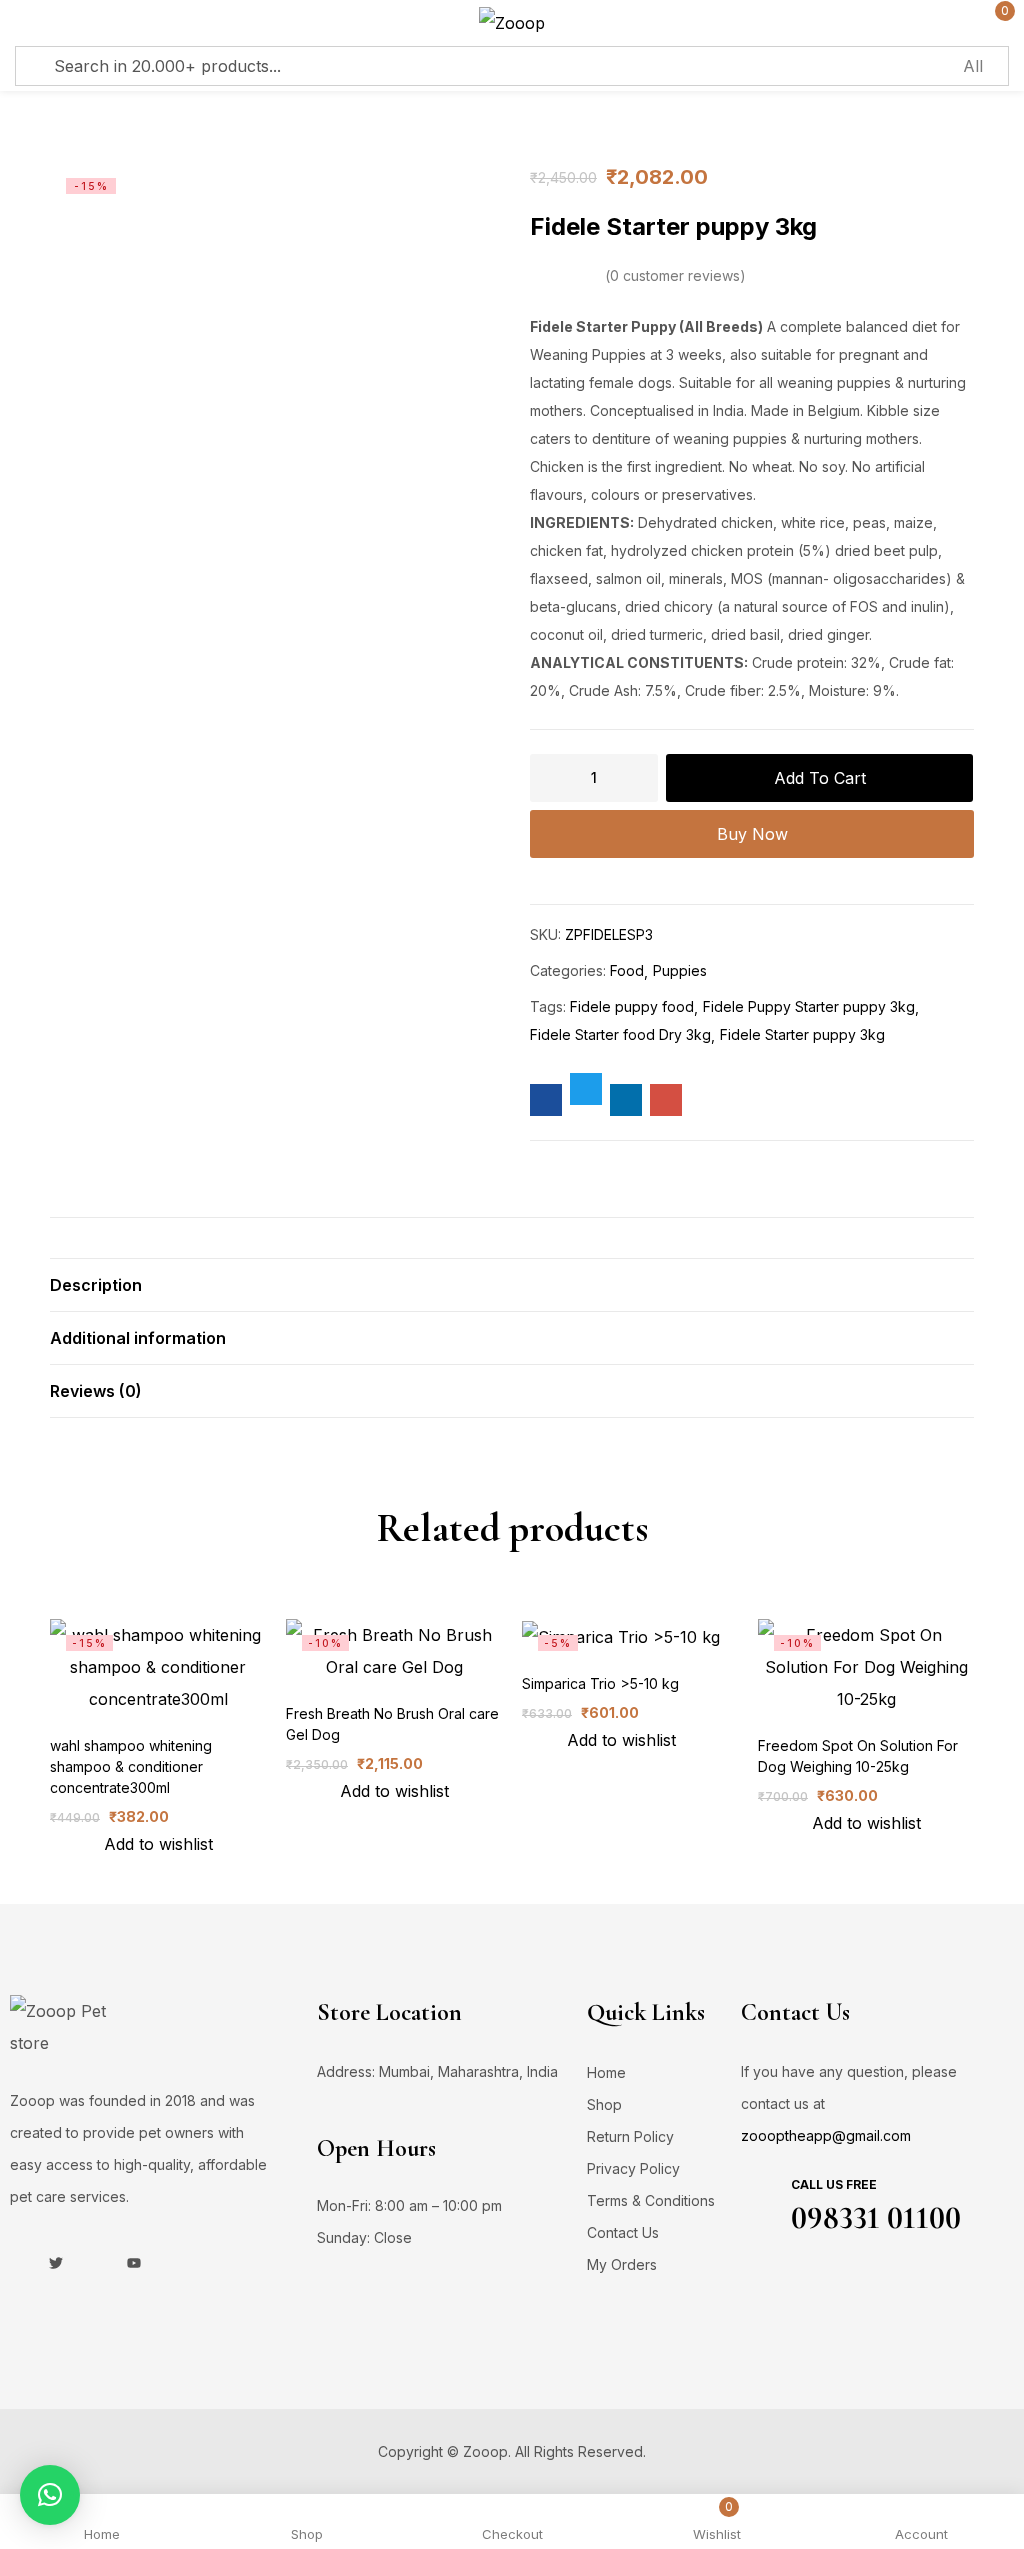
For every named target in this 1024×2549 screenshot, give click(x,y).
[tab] (512, 1284)
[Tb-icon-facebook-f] (17, 2263)
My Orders (622, 2264)
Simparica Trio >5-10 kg (600, 1683)
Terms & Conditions (651, 2200)
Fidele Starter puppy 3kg (802, 1034)
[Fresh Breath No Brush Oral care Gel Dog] (394, 1651)
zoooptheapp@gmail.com (826, 2135)
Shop (604, 2104)
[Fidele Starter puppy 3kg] (546, 1100)
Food (627, 970)
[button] (50, 2495)
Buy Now (752, 834)
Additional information (138, 1338)
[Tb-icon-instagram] (95, 2263)
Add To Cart (820, 778)
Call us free (834, 2184)
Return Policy (630, 2136)
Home (606, 2072)
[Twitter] (56, 2263)
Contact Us (623, 2232)
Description (96, 1285)
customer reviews (675, 275)
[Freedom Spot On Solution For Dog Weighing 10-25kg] (866, 1667)
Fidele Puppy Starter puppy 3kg (809, 1006)
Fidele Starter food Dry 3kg (620, 1034)
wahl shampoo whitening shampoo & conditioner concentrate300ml (131, 1766)
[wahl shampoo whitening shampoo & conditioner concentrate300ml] (158, 1667)
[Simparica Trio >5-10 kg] (621, 1636)
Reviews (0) (96, 1391)
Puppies (680, 970)
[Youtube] (134, 2263)
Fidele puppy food (632, 1006)
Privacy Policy (633, 2168)
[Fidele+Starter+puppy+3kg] (586, 1089)
